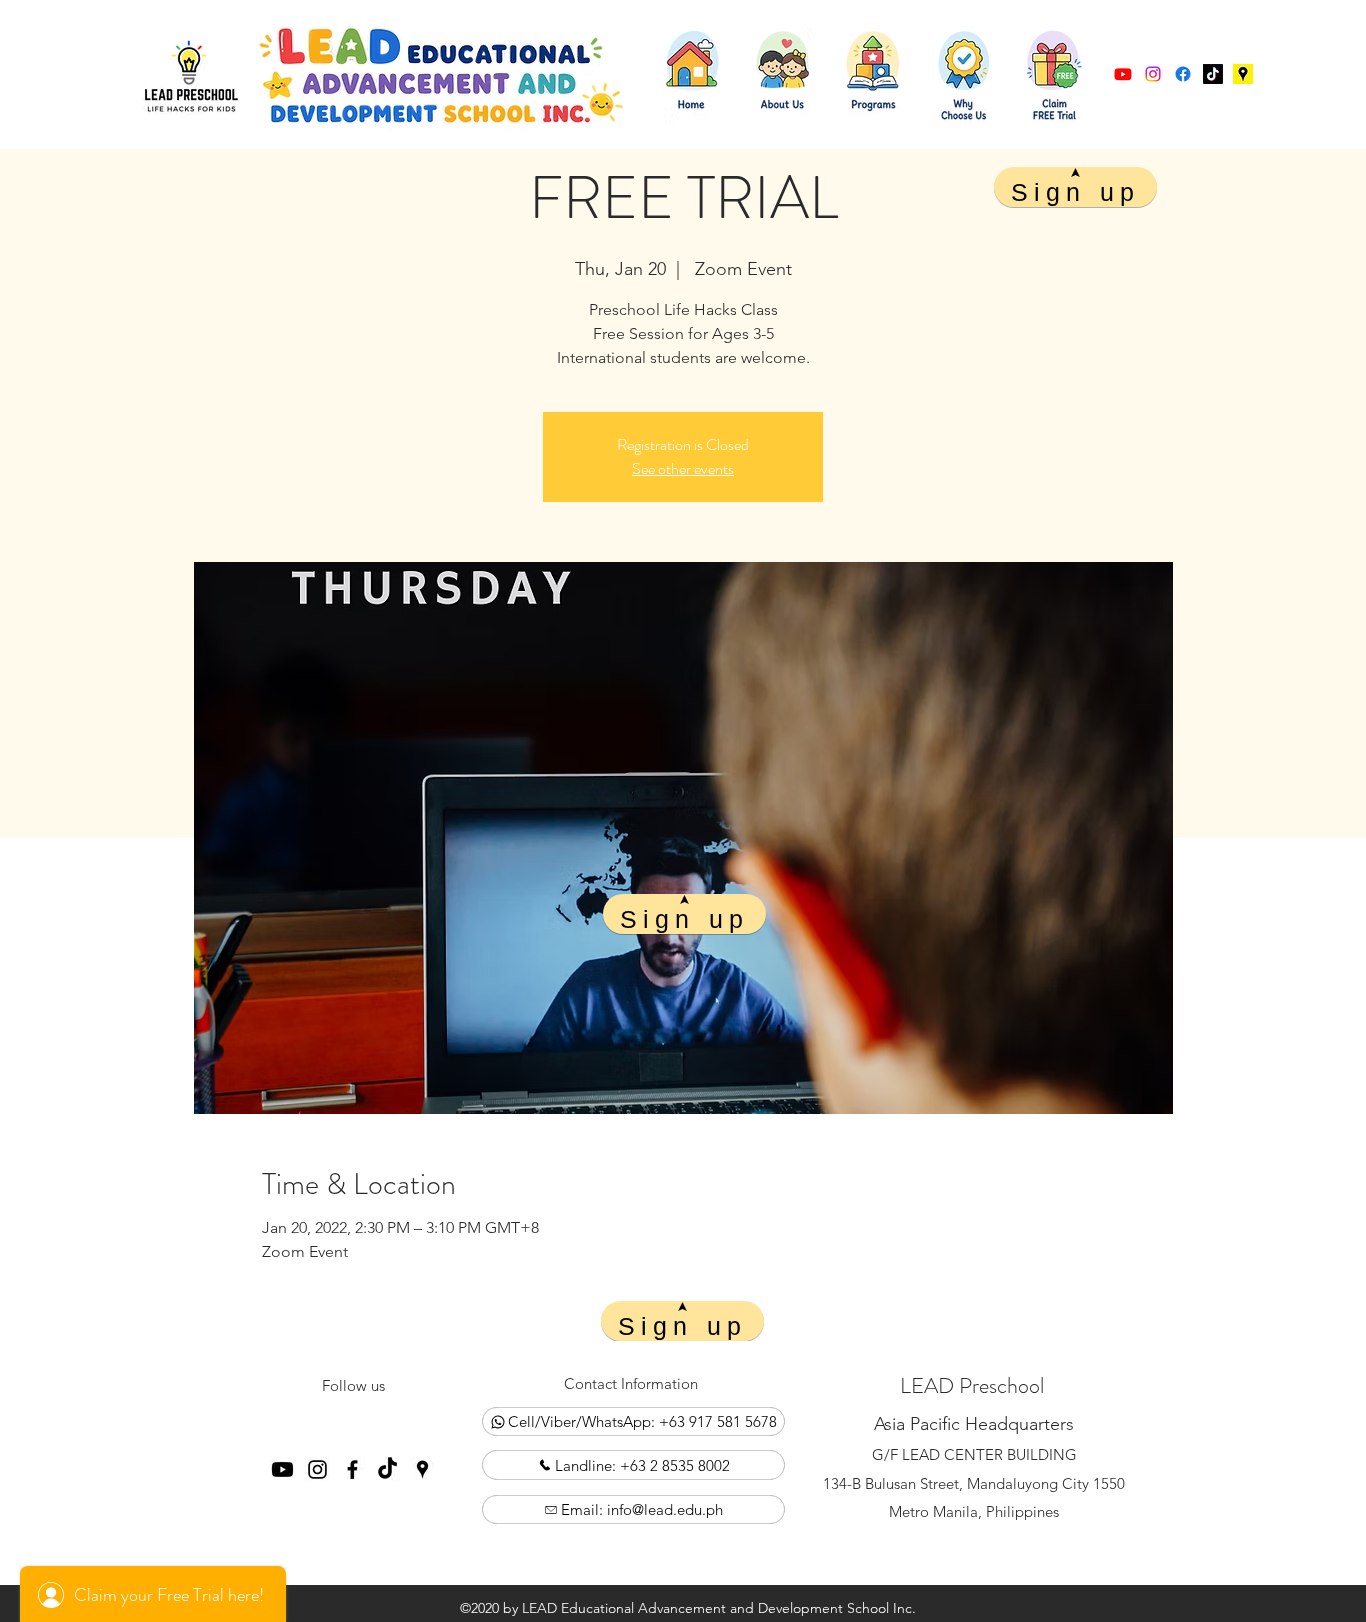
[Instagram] (1153, 74)
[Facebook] (1183, 74)
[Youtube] (1123, 74)
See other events (683, 468)
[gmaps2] (1243, 74)
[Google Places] (1213, 74)
